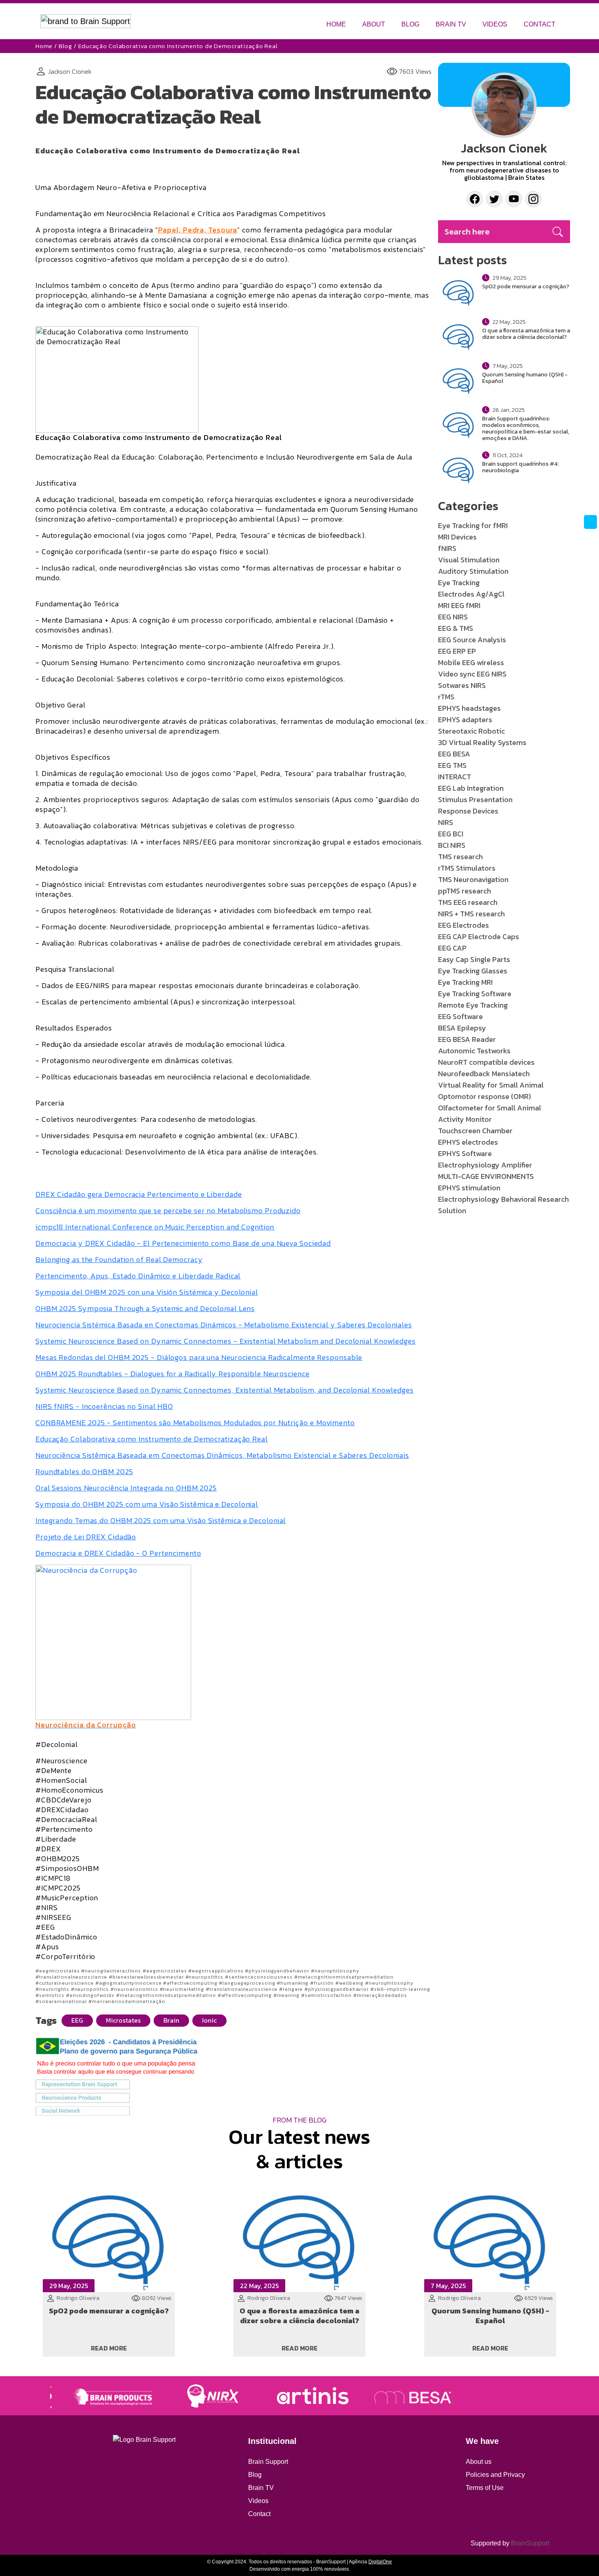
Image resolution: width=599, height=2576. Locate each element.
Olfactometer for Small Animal (490, 1108)
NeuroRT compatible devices (486, 1062)
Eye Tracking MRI (465, 982)
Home (44, 46)
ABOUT (374, 24)
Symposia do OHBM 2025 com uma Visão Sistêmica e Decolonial (147, 1504)
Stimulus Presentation (475, 799)
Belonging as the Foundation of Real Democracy (119, 1259)
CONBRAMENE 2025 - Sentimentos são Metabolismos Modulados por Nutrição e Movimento (195, 1423)
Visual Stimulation (469, 560)
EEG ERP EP (457, 651)
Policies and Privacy (495, 2475)
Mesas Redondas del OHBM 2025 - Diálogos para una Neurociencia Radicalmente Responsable (199, 1357)
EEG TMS (452, 765)
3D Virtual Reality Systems (482, 742)
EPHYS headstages (469, 708)
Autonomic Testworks (474, 1051)
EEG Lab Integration (471, 788)
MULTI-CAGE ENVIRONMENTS (486, 1176)
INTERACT (455, 777)
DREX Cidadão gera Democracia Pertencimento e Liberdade (139, 1194)
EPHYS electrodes (468, 1142)
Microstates (123, 2020)
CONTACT (540, 24)
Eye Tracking (459, 583)
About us (479, 2462)
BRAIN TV (451, 24)
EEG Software (460, 1016)
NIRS (446, 822)
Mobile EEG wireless (471, 662)
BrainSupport (530, 2543)
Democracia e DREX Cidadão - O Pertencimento (118, 1553)
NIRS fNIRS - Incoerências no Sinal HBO (104, 1406)
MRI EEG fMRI (459, 605)
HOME (336, 24)
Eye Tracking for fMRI (473, 525)
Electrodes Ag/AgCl (471, 594)
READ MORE (109, 2348)
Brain (171, 2020)
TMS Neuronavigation (473, 879)
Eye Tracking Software (475, 994)
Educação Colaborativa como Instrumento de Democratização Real (152, 1439)
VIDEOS (495, 24)
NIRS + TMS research (471, 914)
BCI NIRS (452, 845)
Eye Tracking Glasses (473, 971)
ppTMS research (465, 891)
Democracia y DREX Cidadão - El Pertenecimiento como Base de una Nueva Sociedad (183, 1243)
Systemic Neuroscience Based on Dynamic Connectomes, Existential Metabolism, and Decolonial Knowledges (225, 1390)
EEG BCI (451, 834)
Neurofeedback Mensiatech (484, 1074)
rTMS (446, 697)
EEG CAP (452, 948)
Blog (65, 46)
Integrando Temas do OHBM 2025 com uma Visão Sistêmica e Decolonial (161, 1520)
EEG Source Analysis (472, 640)
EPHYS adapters (465, 720)
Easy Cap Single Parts (474, 959)
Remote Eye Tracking (473, 1005)
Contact (259, 2514)
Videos (258, 2501)
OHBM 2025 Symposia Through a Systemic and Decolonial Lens (145, 1308)
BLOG (410, 24)
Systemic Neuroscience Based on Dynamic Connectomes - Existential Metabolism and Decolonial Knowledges (226, 1341)
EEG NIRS (453, 617)
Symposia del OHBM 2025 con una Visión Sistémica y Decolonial (147, 1292)
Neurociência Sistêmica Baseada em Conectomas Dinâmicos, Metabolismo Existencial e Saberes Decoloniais (222, 1455)
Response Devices (468, 811)
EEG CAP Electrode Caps (479, 936)
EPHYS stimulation (469, 1188)
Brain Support (268, 2462)
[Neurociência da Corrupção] (113, 1642)
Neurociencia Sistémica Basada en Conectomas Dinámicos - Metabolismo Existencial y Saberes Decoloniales (224, 1325)
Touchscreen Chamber (475, 1131)
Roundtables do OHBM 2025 (84, 1472)
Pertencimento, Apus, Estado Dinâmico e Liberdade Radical (138, 1276)
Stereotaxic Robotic (471, 731)
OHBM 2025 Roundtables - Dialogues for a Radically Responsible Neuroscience (173, 1374)
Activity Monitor (465, 1119)
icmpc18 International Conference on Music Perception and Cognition (155, 1227)
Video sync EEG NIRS (472, 674)
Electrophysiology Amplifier (485, 1165)
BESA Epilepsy (462, 1028)
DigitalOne (380, 2562)
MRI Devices (457, 537)
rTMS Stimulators (467, 868)
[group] (96, 2396)
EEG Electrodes (464, 925)
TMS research (460, 857)
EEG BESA (454, 754)
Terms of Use (485, 2488)
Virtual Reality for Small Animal (491, 1085)
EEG (77, 2020)
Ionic (209, 2020)
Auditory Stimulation (473, 571)
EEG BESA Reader (467, 1039)
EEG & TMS (456, 628)
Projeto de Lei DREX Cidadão (86, 1537)
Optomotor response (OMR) (484, 1096)
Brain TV (261, 2488)
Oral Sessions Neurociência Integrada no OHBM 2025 (126, 1488)
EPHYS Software (465, 1153)
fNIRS (447, 548)
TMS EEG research (468, 902)
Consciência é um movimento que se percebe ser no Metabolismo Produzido (168, 1211)
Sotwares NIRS (462, 685)
